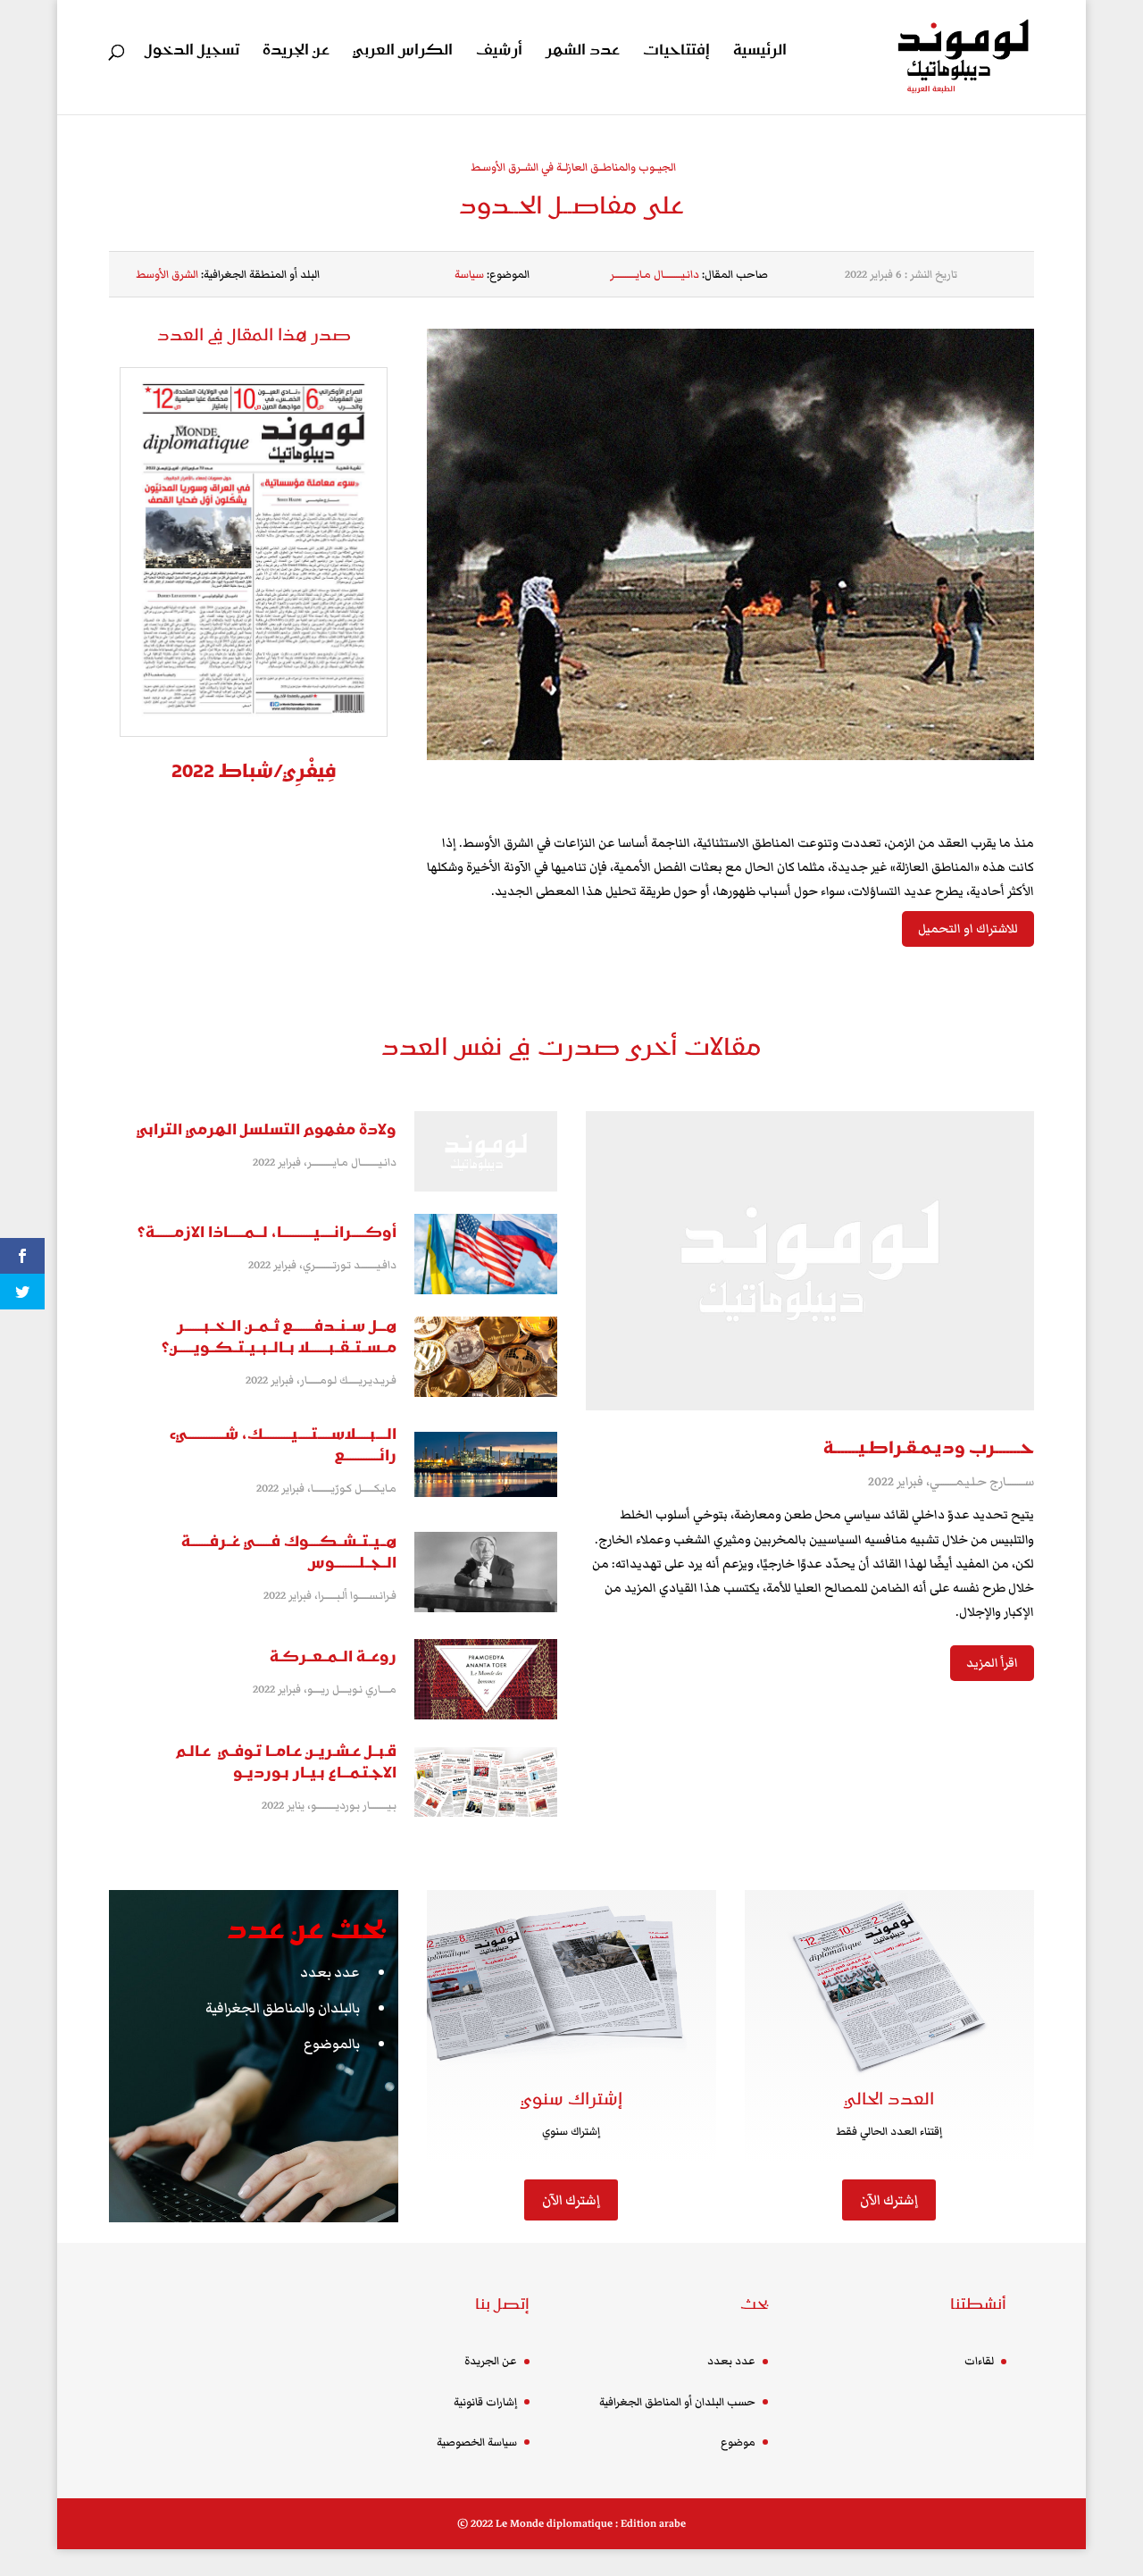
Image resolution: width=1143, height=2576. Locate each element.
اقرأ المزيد (992, 1663)
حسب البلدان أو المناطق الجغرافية (677, 2402)
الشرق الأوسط (167, 275)
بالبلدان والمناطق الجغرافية (283, 2008)
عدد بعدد (330, 1972)
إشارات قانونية (485, 2402)
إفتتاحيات (676, 52)
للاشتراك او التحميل (968, 929)
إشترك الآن (571, 2200)
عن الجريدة (296, 52)
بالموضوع (332, 2044)
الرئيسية (760, 52)
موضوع (738, 2442)
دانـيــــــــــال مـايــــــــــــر (655, 275)
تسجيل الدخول (192, 52)
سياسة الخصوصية (477, 2442)
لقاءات (979, 2361)
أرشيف (499, 52)
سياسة (469, 275)
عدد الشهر (583, 52)
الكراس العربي (403, 52)
